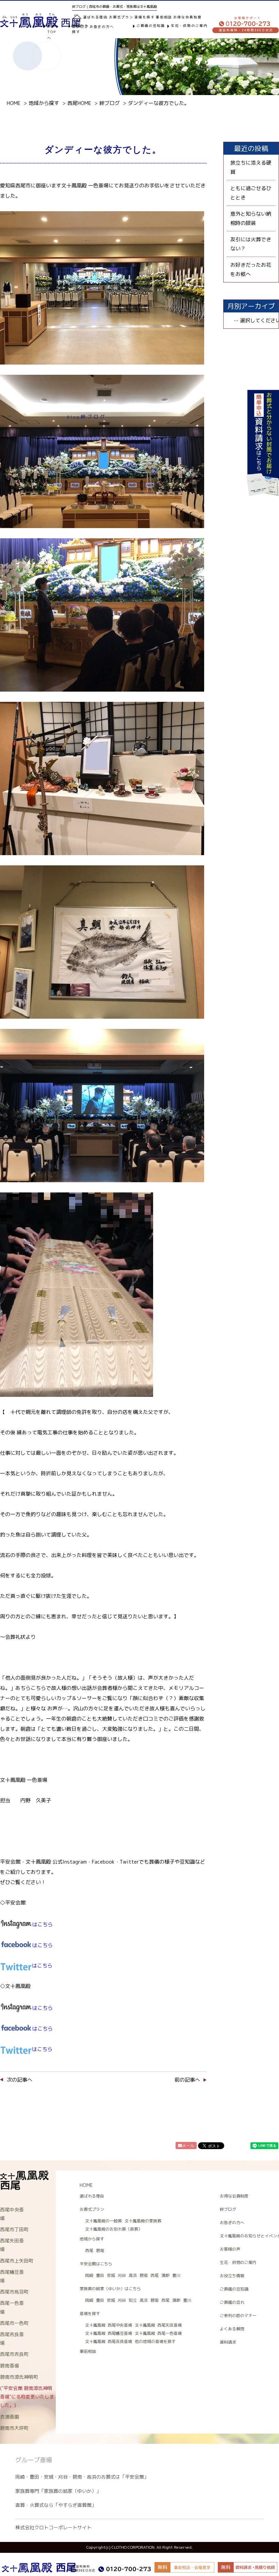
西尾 (89, 2250)
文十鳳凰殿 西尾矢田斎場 (158, 2325)
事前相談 (164, 17)
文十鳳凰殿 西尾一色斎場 (158, 2333)
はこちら (43, 1945)
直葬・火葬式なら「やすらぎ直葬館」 (56, 2505)
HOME (86, 2185)
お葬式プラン (92, 2209)
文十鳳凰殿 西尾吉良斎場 (109, 2341)
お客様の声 (230, 2249)
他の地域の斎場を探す (155, 2341)
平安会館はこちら (96, 2264)
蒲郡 (165, 2275)
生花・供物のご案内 (189, 26)
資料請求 (228, 2342)
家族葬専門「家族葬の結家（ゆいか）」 (58, 2491)
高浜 (133, 2275)
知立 (133, 2300)
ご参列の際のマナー (238, 2316)
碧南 (100, 2250)
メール (188, 2146)
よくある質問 (232, 2329)
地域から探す (80, 29)
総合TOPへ (52, 32)
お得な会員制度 (187, 17)
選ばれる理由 (95, 17)
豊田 (100, 2275)
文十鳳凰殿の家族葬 (143, 2221)
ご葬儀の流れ (232, 2302)
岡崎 (89, 2275)
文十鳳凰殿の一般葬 (103, 2221)
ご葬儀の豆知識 (151, 26)
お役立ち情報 (232, 2276)
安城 (111, 2275)
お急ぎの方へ (102, 27)
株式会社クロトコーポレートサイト (53, 2527)
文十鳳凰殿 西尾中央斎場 (109, 2325)
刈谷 (122, 2275)
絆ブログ (228, 2209)
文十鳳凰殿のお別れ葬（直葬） (114, 2229)
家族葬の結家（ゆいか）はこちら (110, 2289)
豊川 (176, 2275)
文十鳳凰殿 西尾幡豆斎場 (109, 2333)
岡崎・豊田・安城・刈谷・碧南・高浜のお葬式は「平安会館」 (82, 2477)
